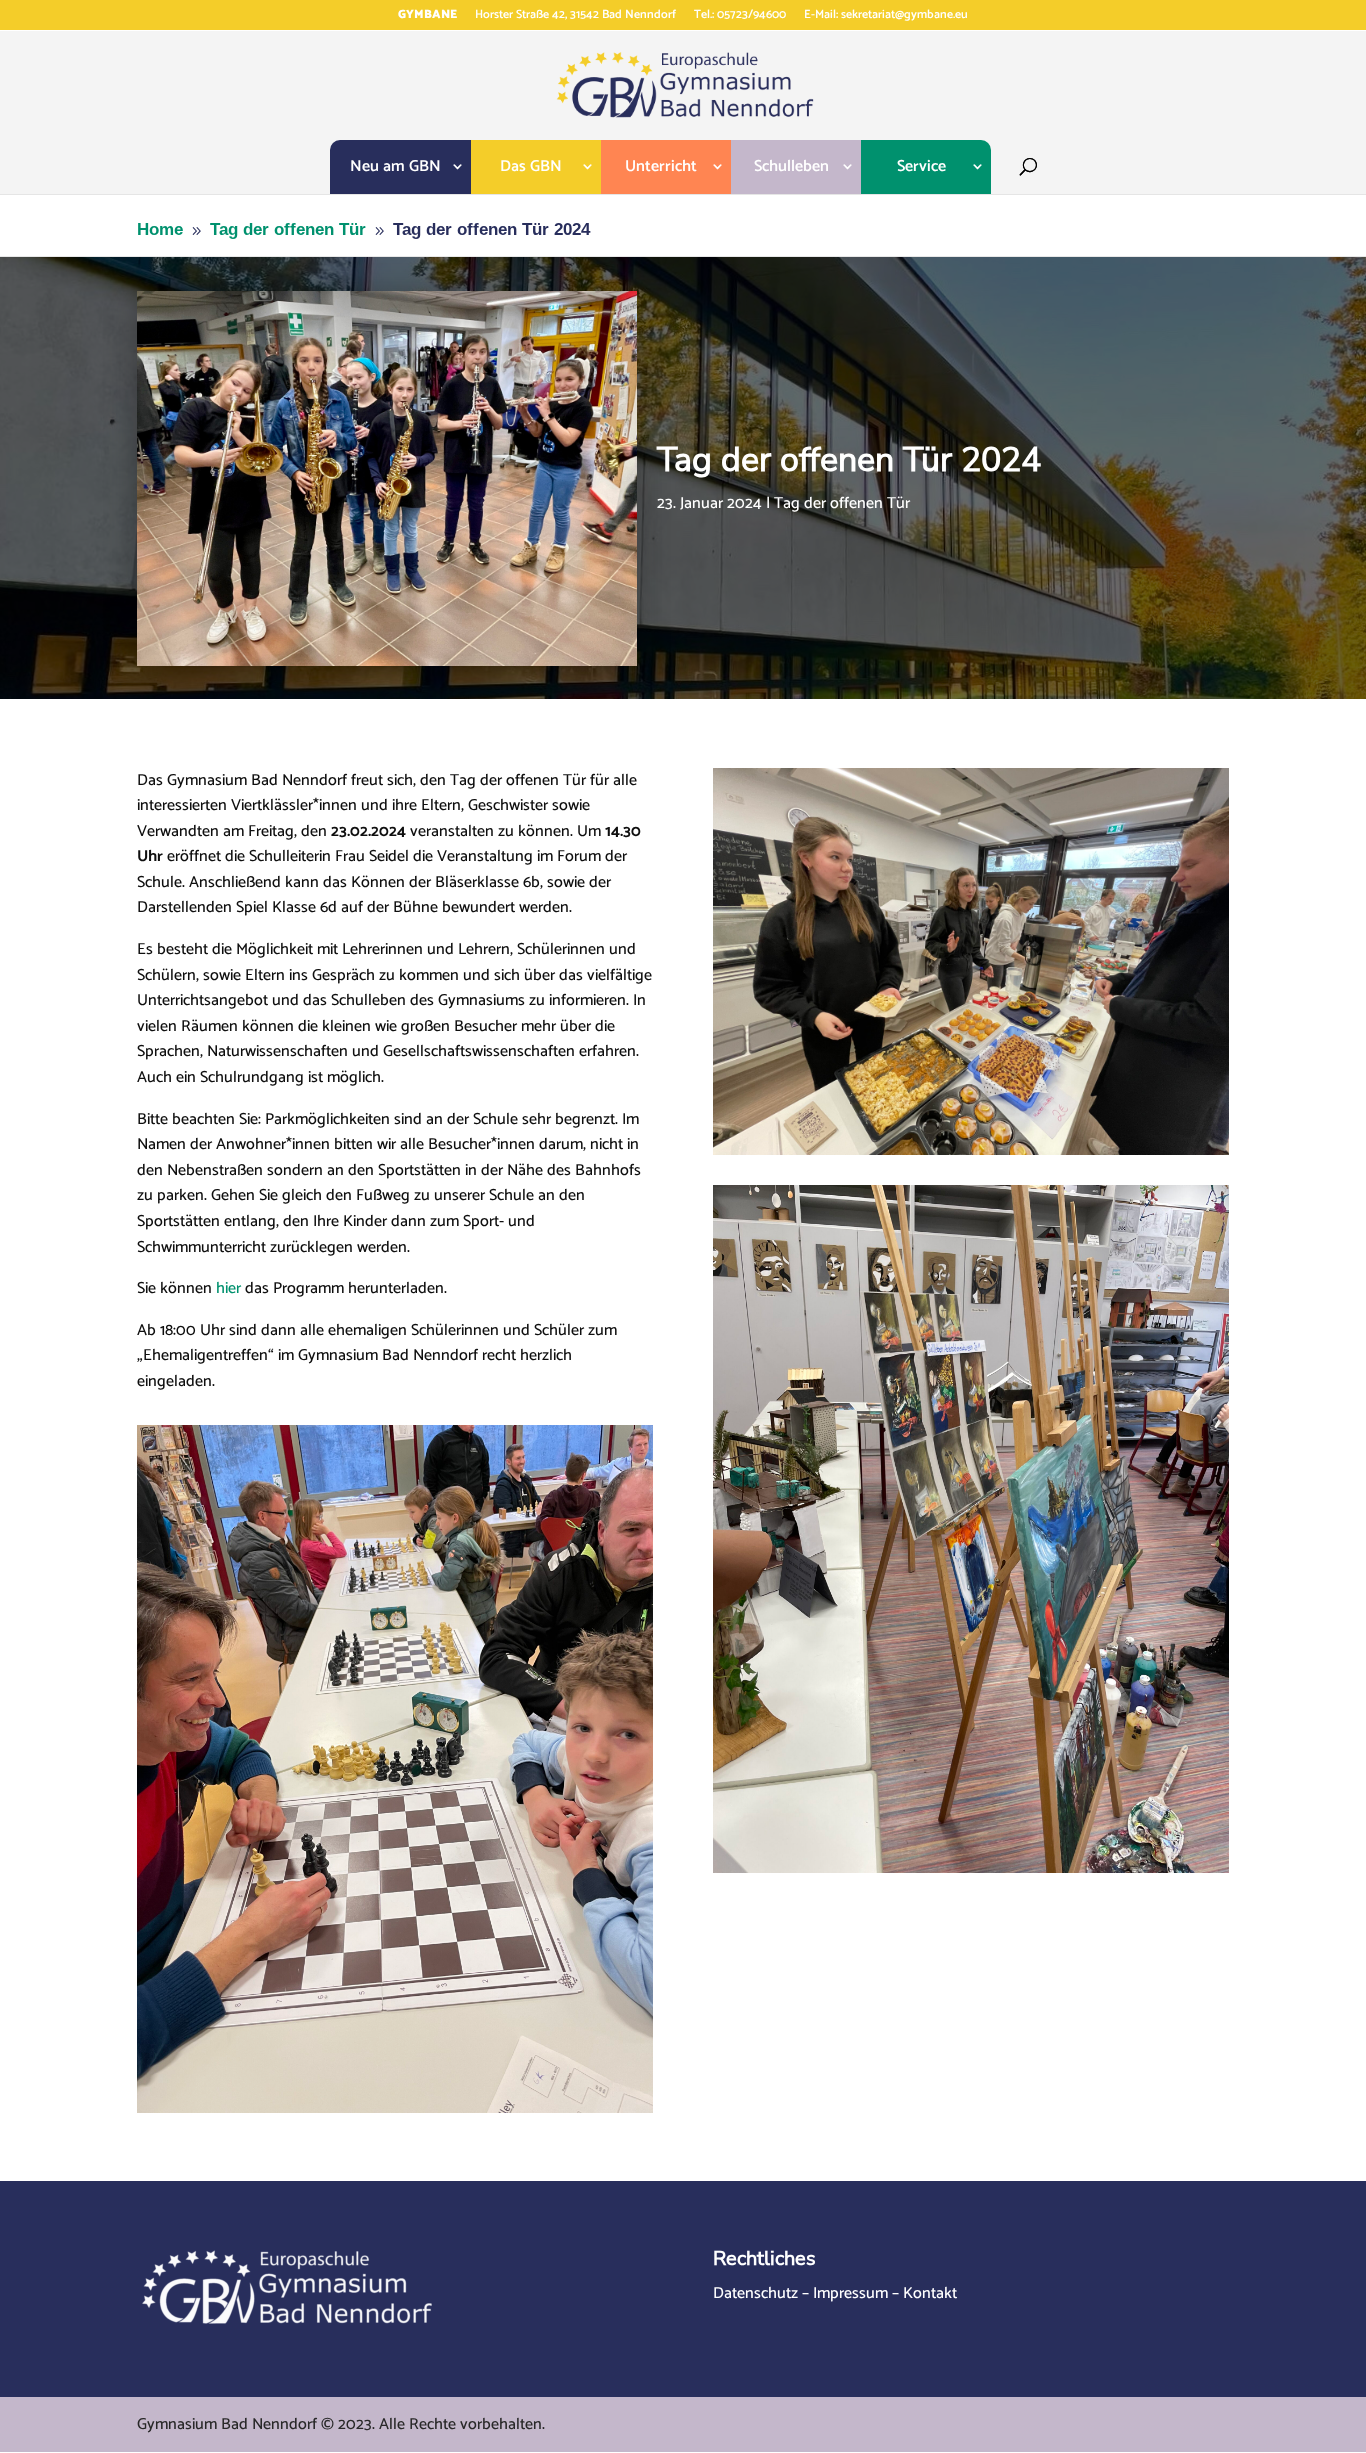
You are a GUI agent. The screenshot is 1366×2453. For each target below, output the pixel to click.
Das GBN (531, 166)
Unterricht (661, 166)
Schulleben (791, 166)
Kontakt (930, 2293)
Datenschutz (755, 2293)
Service (921, 166)
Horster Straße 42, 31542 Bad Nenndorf (575, 16)
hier (228, 1288)
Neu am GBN (395, 166)
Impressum (850, 2293)
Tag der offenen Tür (842, 503)
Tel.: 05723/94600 (740, 16)
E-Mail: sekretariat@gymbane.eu (886, 16)
